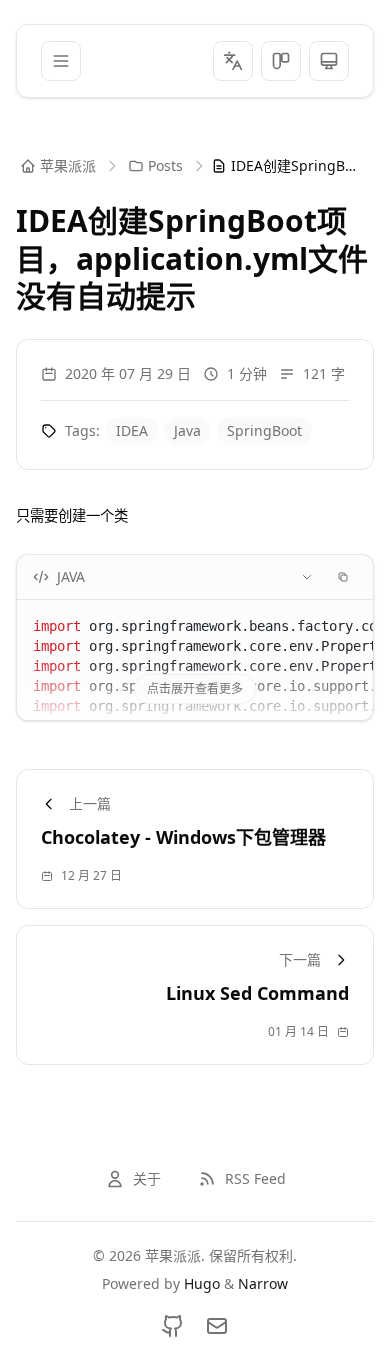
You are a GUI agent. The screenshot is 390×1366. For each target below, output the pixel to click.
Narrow (263, 1283)
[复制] (343, 577)
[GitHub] (173, 1326)
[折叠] (307, 577)
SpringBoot (264, 430)
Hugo (202, 1283)
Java (187, 430)
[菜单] (61, 61)
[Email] (217, 1326)
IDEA (132, 430)
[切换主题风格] (281, 61)
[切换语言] (233, 61)
